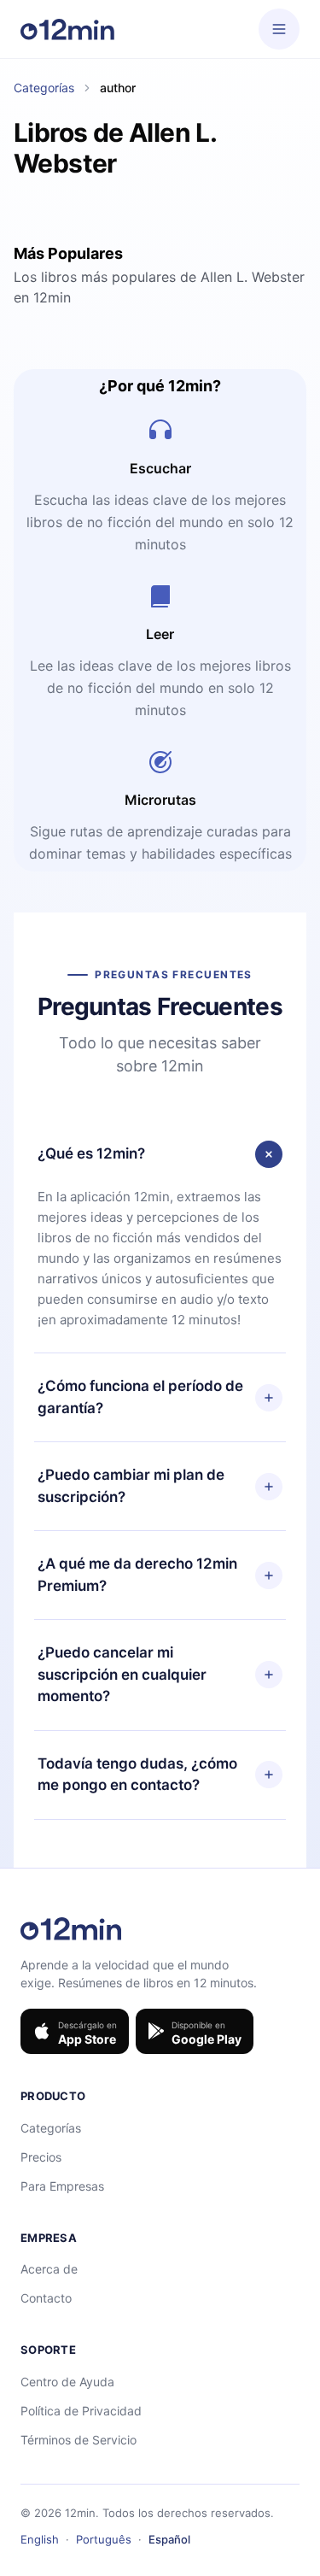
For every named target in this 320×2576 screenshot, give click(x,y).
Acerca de (49, 2269)
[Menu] (279, 29)
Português (104, 2539)
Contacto (46, 2298)
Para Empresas (62, 2186)
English (40, 2539)
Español (169, 2539)
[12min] (67, 29)
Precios (41, 2157)
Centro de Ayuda (67, 2382)
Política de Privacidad (81, 2411)
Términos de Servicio (79, 2440)
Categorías (44, 88)
